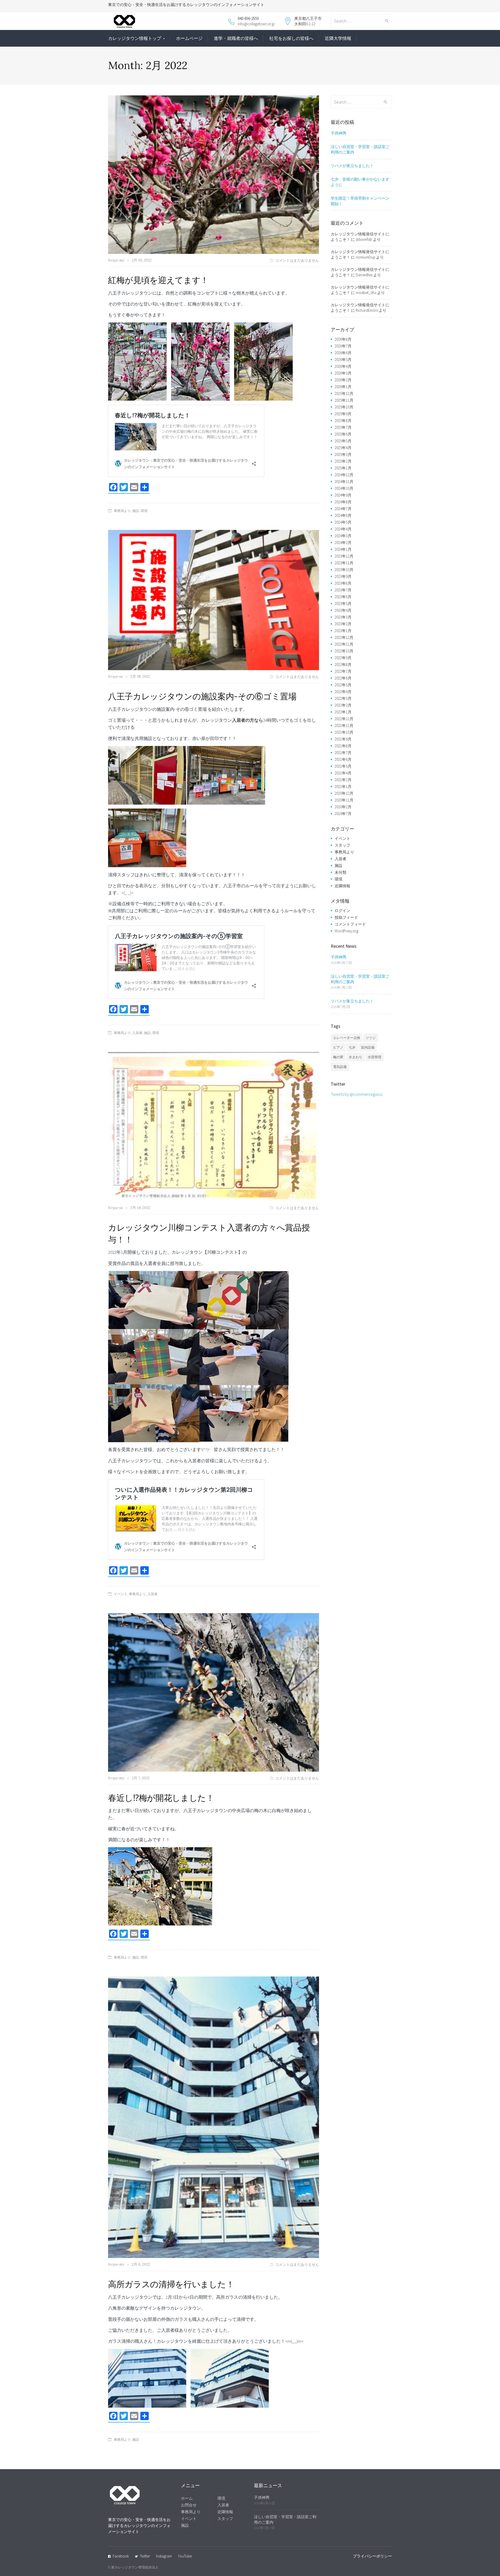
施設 (136, 511)
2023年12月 (344, 556)
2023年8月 (343, 583)
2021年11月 (344, 726)
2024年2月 (343, 543)
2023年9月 (343, 576)
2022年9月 (343, 658)
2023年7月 (343, 590)
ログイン (342, 911)
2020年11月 (344, 800)
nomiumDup (365, 257)
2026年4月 (343, 366)
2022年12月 (344, 637)
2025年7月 (343, 427)
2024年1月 (343, 549)
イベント (121, 1594)
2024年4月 (343, 529)
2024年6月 (343, 515)
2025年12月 (344, 393)
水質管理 (374, 1057)
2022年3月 (343, 698)
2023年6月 (343, 597)
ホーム (187, 2498)
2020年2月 (343, 807)
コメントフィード (350, 924)
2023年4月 (343, 610)
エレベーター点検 (347, 1038)
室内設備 (368, 1047)
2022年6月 (343, 678)
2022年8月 (343, 665)
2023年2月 (343, 624)
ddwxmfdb (364, 239)
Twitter (145, 2556)
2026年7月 (343, 346)
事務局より (122, 511)
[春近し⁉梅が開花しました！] (214, 1692)
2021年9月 (343, 739)
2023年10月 (344, 570)
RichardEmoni (367, 310)
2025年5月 (343, 441)
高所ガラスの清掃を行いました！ (171, 2284)
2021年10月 (344, 732)
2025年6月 (343, 434)
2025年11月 (344, 400)
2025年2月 (343, 461)
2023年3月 (343, 617)
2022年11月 (344, 644)
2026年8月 (343, 339)
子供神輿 (339, 133)
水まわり (355, 1057)
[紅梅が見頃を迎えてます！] (214, 174)
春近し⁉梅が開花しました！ (161, 1798)
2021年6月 (343, 759)
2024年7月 (343, 509)
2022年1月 (343, 712)
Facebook (121, 2556)
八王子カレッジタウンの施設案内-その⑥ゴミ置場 (202, 696)
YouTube (185, 2556)
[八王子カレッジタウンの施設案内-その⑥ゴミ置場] (214, 599)
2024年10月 (344, 488)
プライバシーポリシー (372, 2556)
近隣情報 (342, 886)
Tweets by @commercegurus (357, 1094)
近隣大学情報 (338, 38)
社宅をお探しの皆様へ (291, 38)
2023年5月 (343, 604)
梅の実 (338, 1057)
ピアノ (338, 1047)
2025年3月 (343, 454)
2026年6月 (343, 353)
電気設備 (340, 1067)
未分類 (340, 872)
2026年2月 (343, 380)
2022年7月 (343, 671)
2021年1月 (343, 787)
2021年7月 (343, 753)
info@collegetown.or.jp (256, 24)
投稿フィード (346, 917)
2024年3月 (343, 536)
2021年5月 (343, 766)
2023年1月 (343, 631)
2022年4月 (343, 692)
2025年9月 (343, 414)
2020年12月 (344, 793)
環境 (144, 511)
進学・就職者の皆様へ (236, 38)
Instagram (164, 2556)
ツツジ (371, 1038)
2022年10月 (344, 651)
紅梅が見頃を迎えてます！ (158, 280)
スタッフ (342, 845)
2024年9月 (343, 495)
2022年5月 (343, 685)
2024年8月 (343, 502)
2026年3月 (343, 373)
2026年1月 (343, 387)
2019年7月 (343, 814)
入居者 (137, 1033)
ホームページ (189, 38)
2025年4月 (343, 448)
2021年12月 (344, 719)
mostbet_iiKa (366, 293)
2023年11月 (344, 563)
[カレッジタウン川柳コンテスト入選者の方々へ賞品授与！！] (214, 1126)
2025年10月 (344, 407)
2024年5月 (343, 522)
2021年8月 (343, 746)
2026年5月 (343, 360)
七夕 (352, 1047)
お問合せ (189, 2505)
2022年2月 (343, 705)
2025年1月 (343, 468)
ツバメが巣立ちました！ (352, 166)
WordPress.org (346, 931)
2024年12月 (344, 475)
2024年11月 (344, 482)
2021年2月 (343, 780)
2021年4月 (343, 773)
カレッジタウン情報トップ (135, 38)
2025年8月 (343, 421)
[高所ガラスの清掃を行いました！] (214, 2117)
